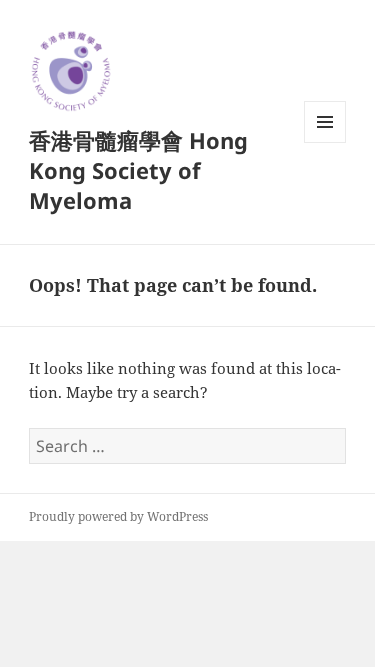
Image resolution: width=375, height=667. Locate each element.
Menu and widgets (325, 142)
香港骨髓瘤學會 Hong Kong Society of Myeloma (138, 170)
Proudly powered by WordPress (118, 516)
